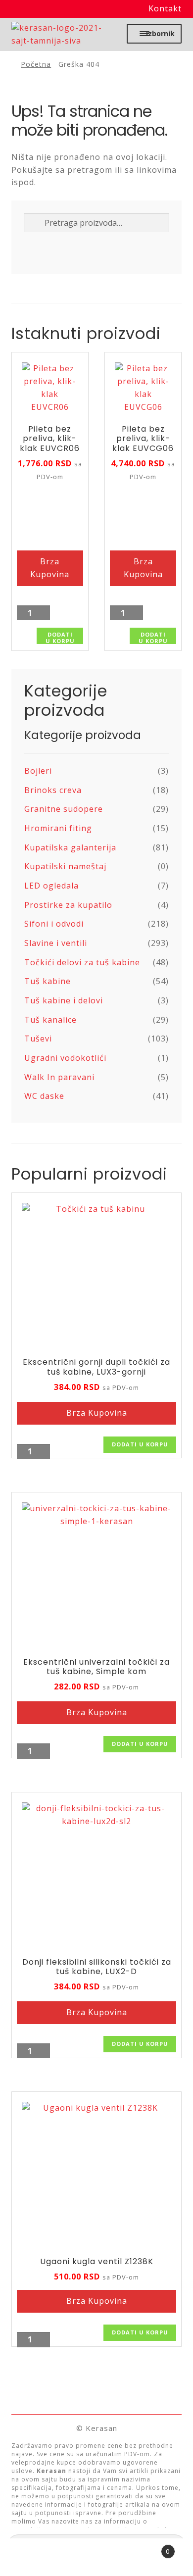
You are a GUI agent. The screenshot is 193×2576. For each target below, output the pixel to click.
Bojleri (38, 771)
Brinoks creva (53, 790)
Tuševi (38, 1039)
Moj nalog (32, 2557)
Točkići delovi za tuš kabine (82, 962)
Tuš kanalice (50, 1020)
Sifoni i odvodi (54, 924)
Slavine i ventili (56, 943)
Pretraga (96, 2557)
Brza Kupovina (50, 568)
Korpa (149, 2548)
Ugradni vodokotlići (65, 1058)
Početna (36, 64)
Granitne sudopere (64, 809)
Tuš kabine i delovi (64, 1000)
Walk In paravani (59, 1077)
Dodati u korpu (60, 637)
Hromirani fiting (58, 828)
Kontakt (165, 8)
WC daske (44, 1096)
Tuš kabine (48, 981)
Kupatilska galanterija (70, 847)
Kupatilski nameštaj (65, 866)
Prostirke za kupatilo (68, 905)
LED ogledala (51, 886)
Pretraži (35, 224)
